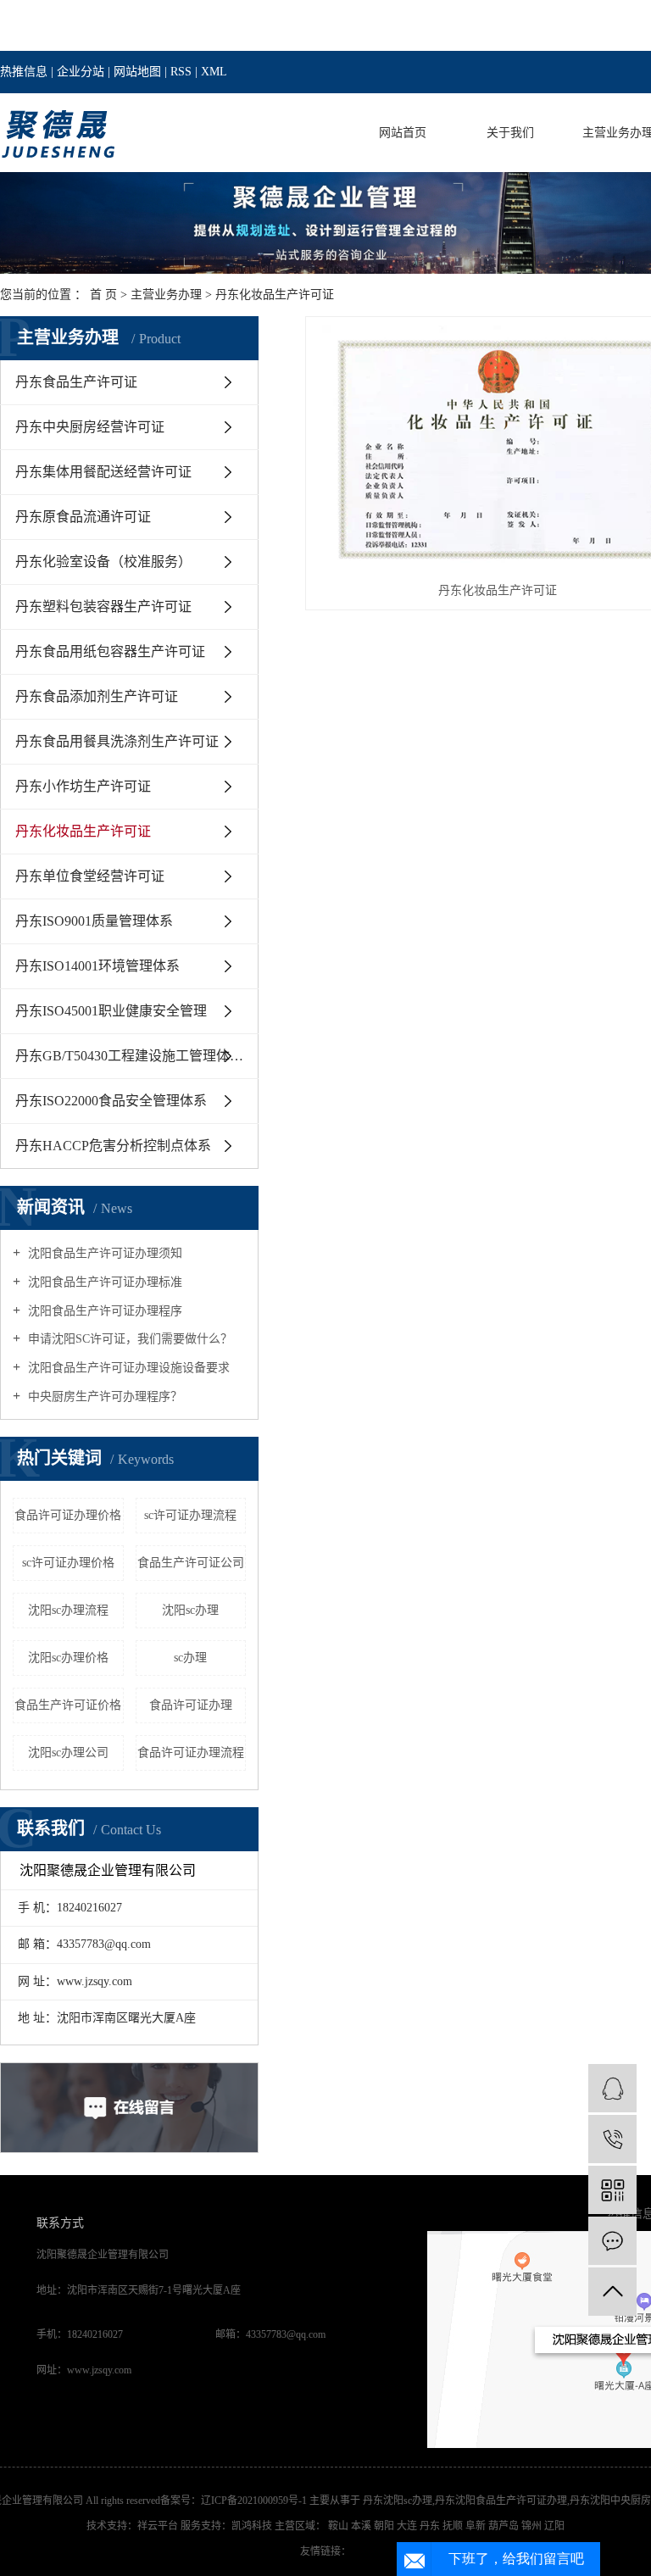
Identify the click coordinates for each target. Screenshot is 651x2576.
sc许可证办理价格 (68, 1563)
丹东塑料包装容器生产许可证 (103, 606)
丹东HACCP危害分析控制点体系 (113, 1146)
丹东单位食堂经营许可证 (90, 876)
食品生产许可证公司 (191, 1563)
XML (214, 72)
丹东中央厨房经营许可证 (90, 427)
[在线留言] (612, 2241)
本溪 (362, 2526)
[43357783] (612, 2088)
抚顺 (454, 2526)
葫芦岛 (505, 2526)
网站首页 (403, 133)
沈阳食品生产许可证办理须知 (103, 1253)
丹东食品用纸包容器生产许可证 (110, 651)
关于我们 (510, 133)
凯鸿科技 (252, 2526)
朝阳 (385, 2526)
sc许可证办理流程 (190, 1515)
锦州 (533, 2526)
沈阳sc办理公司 (68, 1753)
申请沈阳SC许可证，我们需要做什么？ (128, 1339)
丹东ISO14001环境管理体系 (97, 966)
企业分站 (81, 72)
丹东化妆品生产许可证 (275, 295)
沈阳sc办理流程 (68, 1610)
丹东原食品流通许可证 (83, 517)
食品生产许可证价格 (68, 1705)
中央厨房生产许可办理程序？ (103, 1396)
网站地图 (137, 72)
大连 (408, 2526)
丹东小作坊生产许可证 (83, 786)
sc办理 (190, 1658)
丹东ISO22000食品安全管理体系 (111, 1101)
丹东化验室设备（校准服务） (103, 562)
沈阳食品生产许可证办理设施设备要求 (127, 1368)
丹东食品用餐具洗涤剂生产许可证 (117, 741)
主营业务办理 (166, 295)
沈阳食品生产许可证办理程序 (103, 1311)
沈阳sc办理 (190, 1610)
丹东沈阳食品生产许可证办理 (501, 2501)
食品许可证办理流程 (191, 1753)
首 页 (103, 295)
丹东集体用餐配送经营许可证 (103, 472)
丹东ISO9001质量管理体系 (94, 921)
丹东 (431, 2526)
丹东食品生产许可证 (76, 382)
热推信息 (24, 72)
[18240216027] (612, 2139)
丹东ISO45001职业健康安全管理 (111, 1011)
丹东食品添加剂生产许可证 (97, 696)
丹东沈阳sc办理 (398, 2501)
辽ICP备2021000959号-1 (254, 2501)
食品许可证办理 (191, 1705)
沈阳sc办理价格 (68, 1658)
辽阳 (554, 2526)
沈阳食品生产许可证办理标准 (103, 1282)
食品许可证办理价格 (68, 1515)
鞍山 (339, 2526)
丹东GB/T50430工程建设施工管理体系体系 (137, 1056)
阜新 (477, 2526)
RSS (181, 72)
